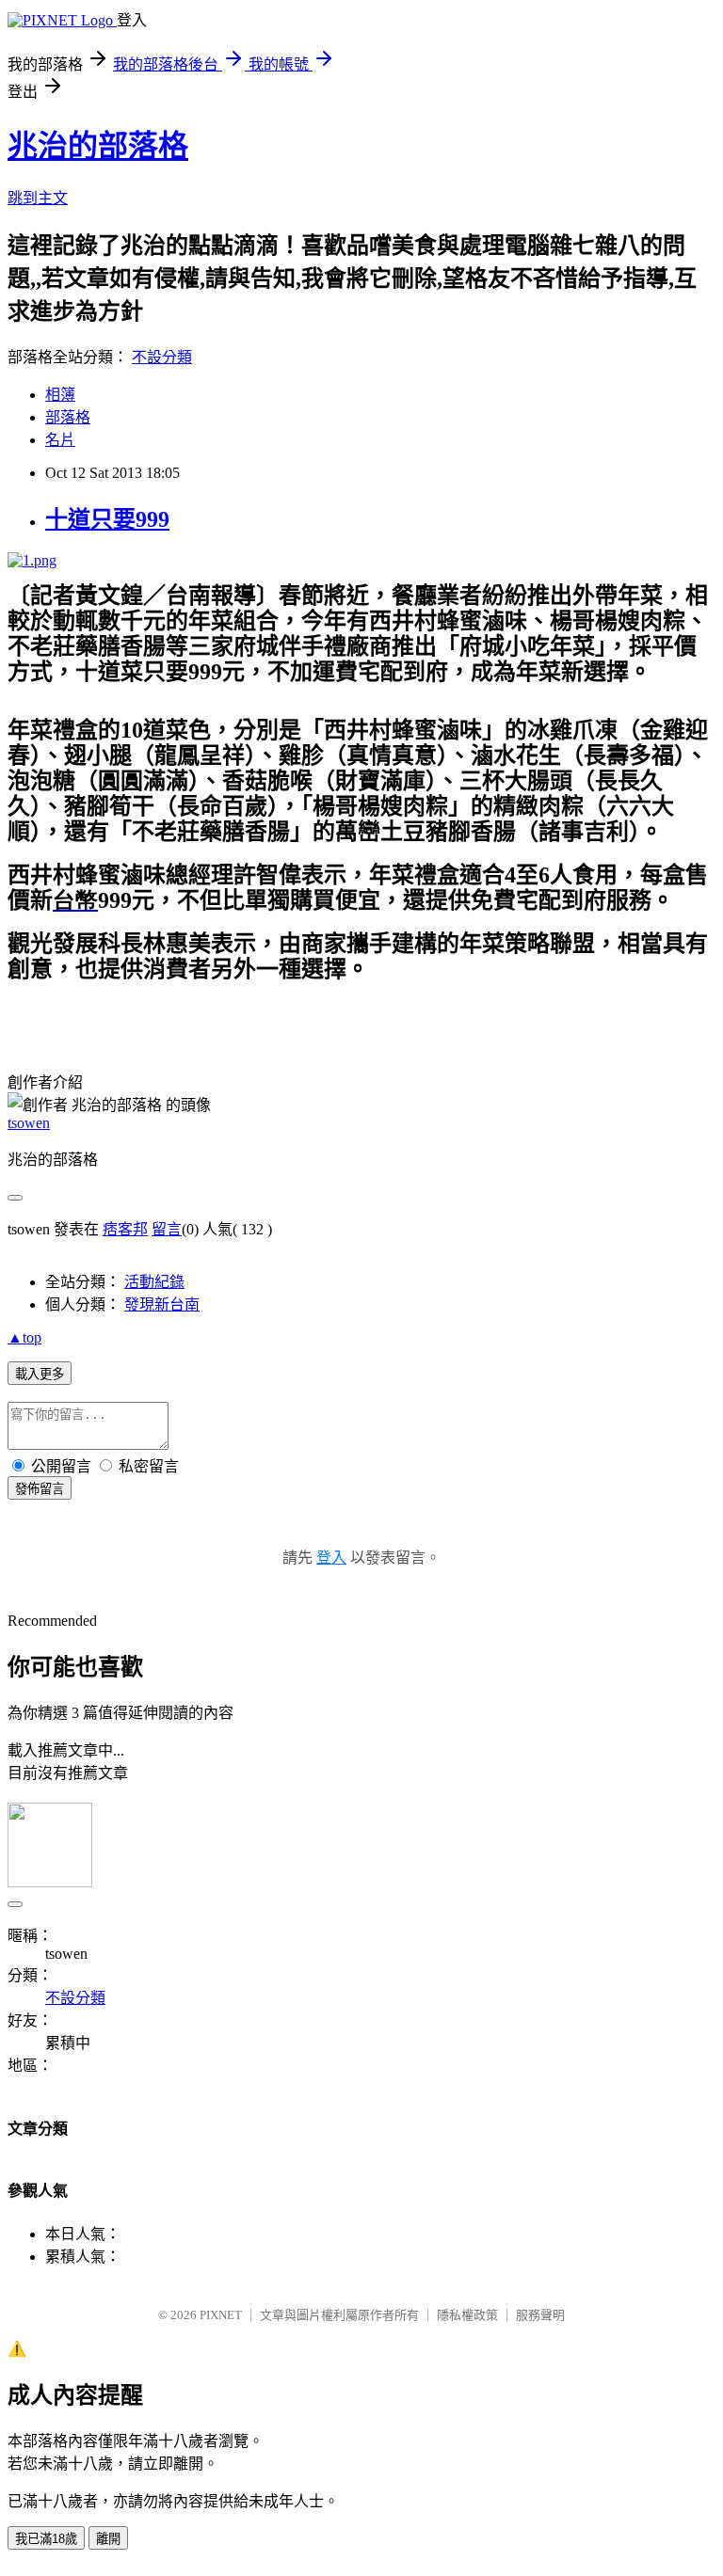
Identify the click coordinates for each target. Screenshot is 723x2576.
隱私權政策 (467, 2315)
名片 (60, 440)
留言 (167, 1229)
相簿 (60, 395)
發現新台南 (162, 1304)
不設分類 (162, 357)
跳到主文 (38, 198)
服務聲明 (540, 2315)
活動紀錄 (154, 1282)
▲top (24, 1337)
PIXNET (221, 2315)
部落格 (68, 417)
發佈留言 (40, 1489)
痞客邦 (125, 1229)
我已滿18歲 (46, 2539)
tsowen (29, 1123)
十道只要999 (107, 519)
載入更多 (40, 1374)
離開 (108, 2539)
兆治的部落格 (98, 146)
